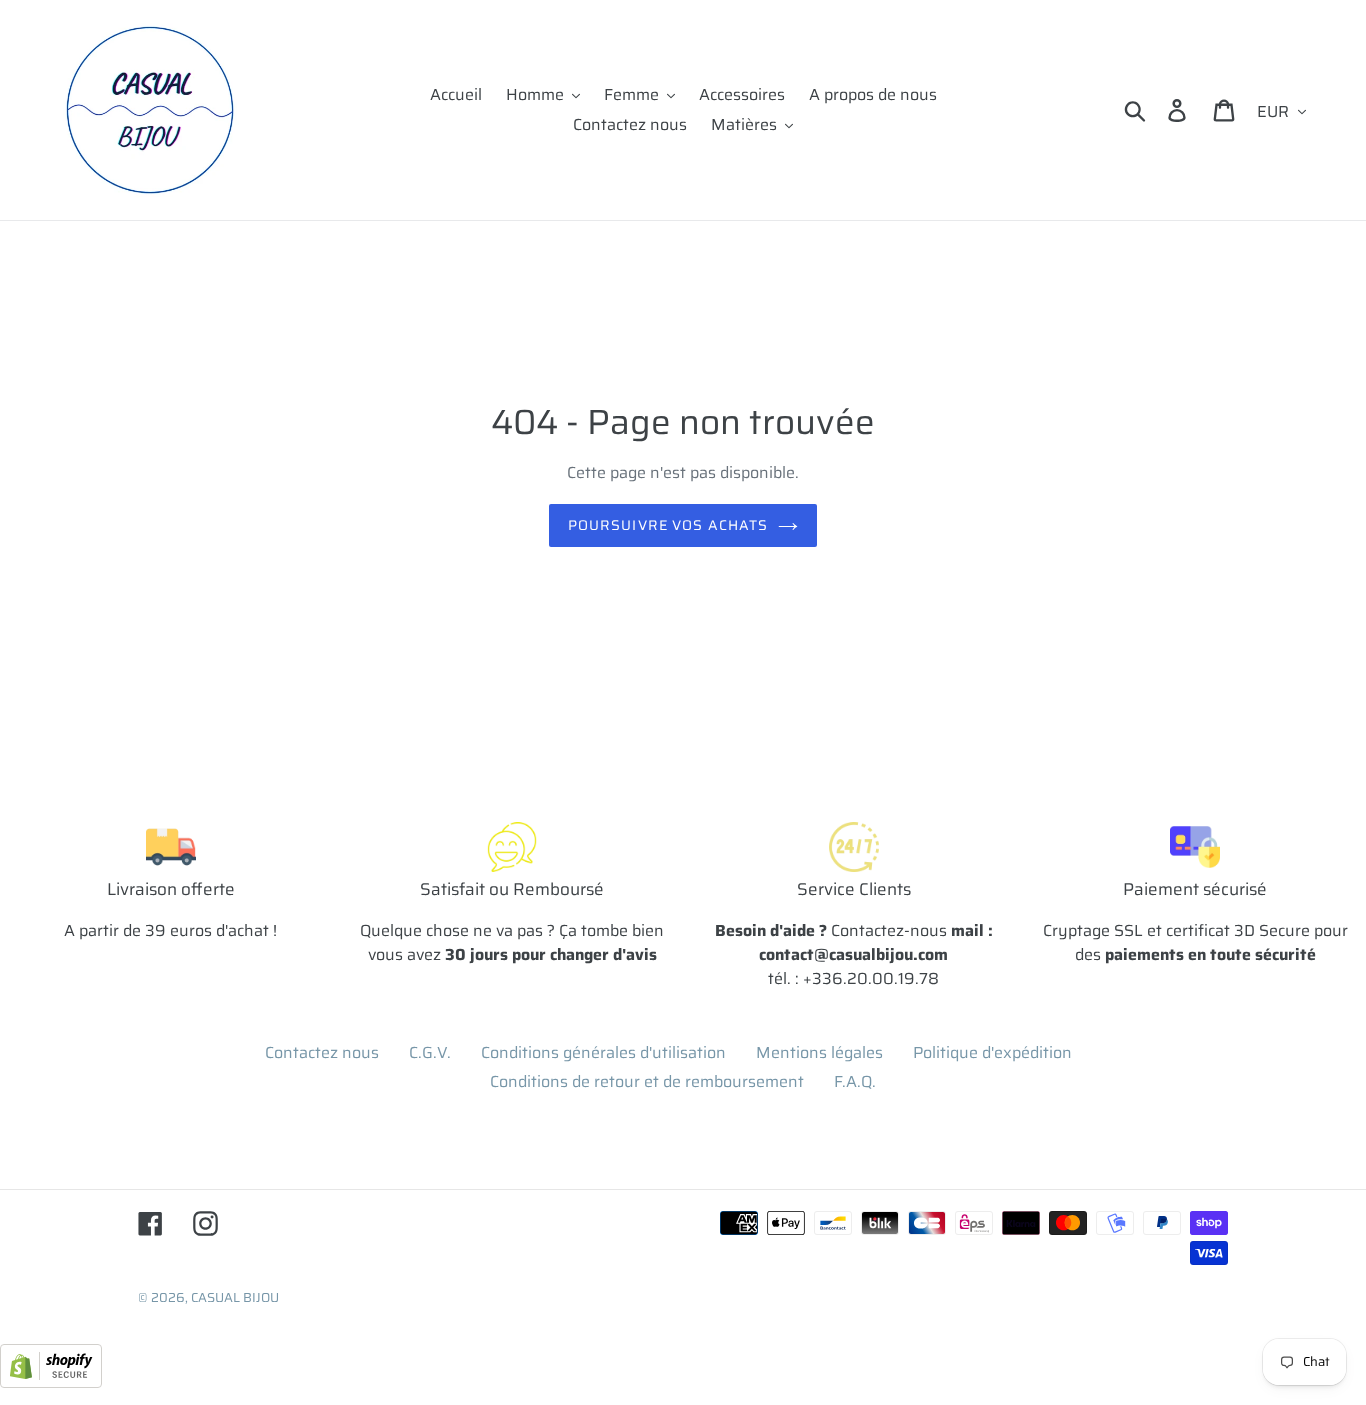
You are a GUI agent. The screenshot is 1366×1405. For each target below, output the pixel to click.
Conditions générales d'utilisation (603, 1052)
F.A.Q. (855, 1081)
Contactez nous (322, 1052)
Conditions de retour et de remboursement (647, 1081)
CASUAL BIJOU (235, 1297)
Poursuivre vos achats (668, 525)
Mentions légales (819, 1052)
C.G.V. (430, 1052)
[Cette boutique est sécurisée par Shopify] (51, 1382)
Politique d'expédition (992, 1052)
